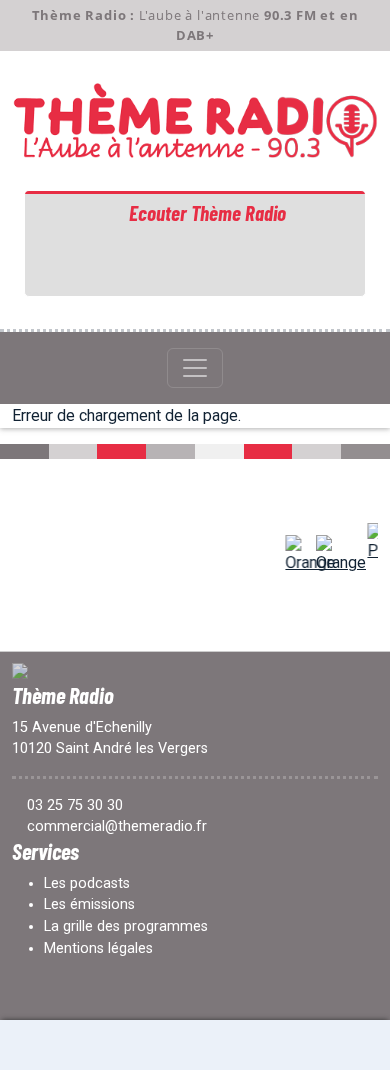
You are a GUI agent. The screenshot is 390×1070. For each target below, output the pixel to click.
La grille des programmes (126, 926)
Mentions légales (98, 948)
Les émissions (89, 904)
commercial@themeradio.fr (117, 826)
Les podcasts (87, 883)
